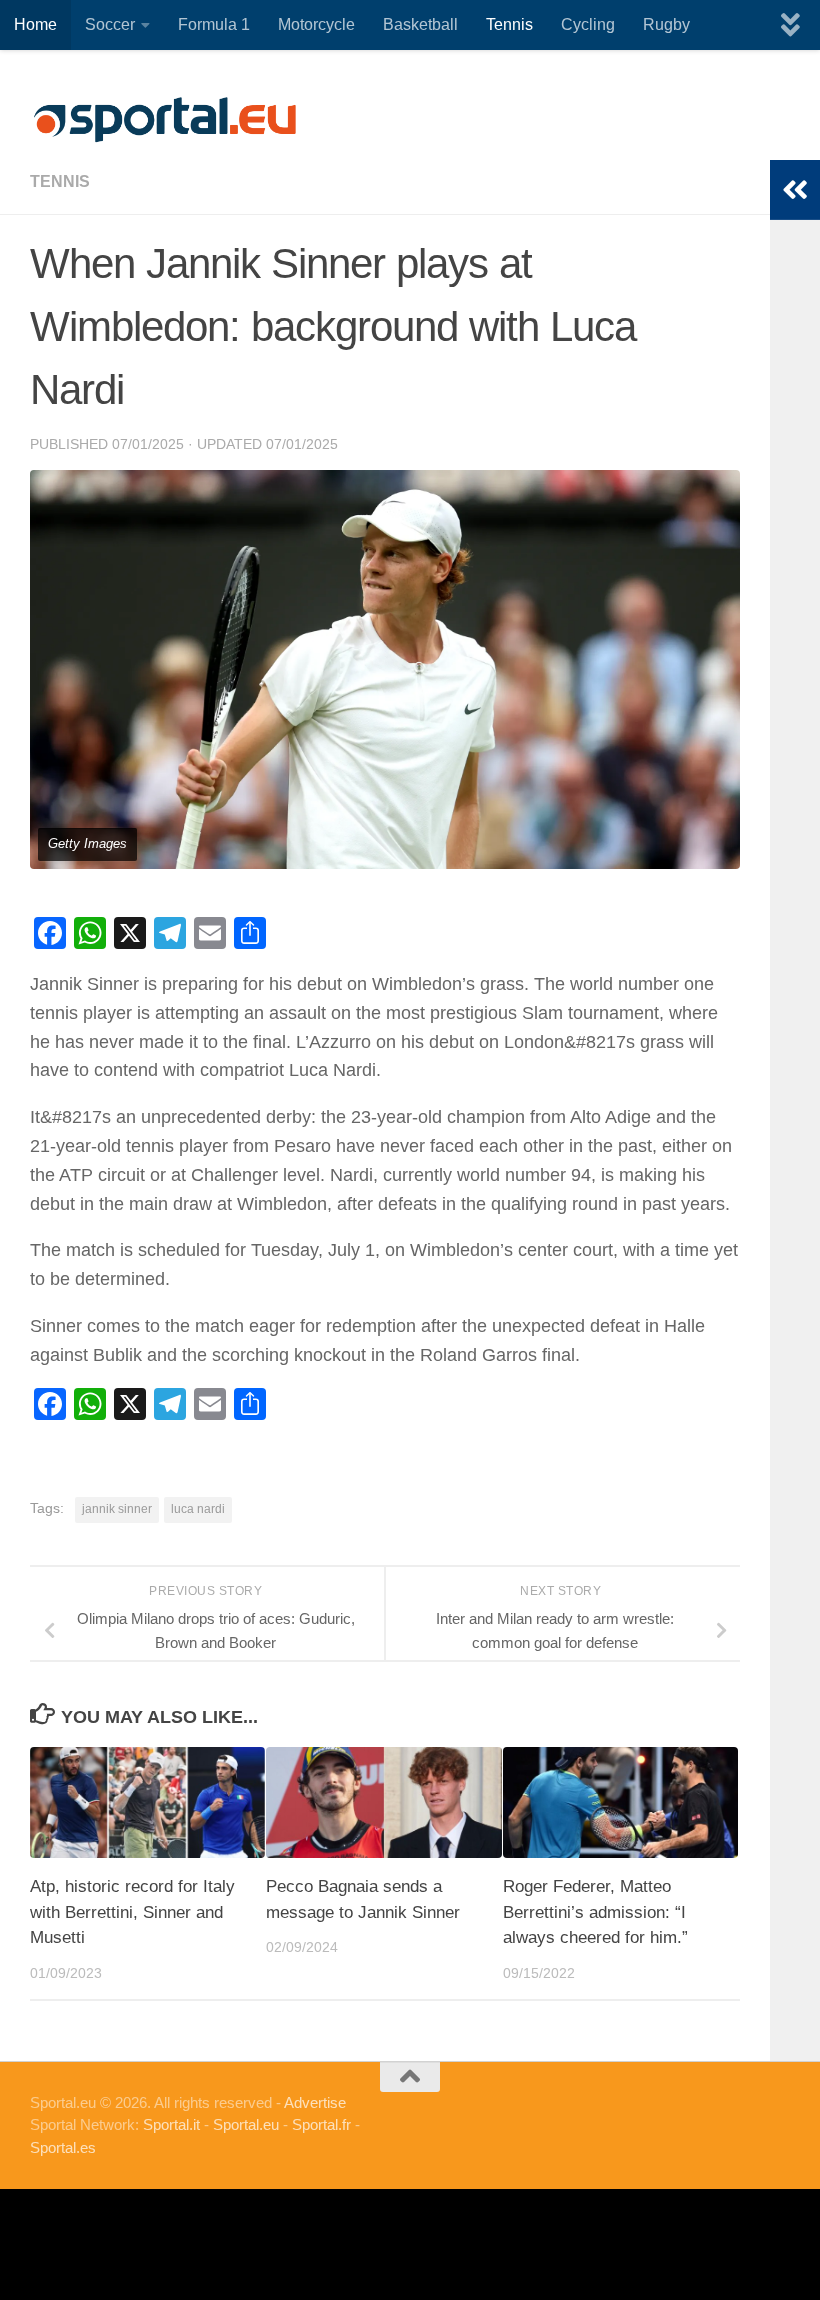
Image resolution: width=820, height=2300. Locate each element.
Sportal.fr (321, 2124)
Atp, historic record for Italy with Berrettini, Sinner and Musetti (132, 1912)
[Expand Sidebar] (795, 190)
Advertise (315, 2102)
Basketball (420, 24)
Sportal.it (171, 2124)
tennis (60, 181)
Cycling (588, 24)
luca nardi (198, 1509)
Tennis (509, 24)
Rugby (666, 24)
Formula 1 (214, 24)
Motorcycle (316, 24)
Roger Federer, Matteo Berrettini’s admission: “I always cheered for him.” (595, 1912)
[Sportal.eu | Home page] (165, 120)
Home (35, 24)
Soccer (110, 24)
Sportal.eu (246, 2124)
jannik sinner (117, 1509)
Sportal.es (63, 2147)
